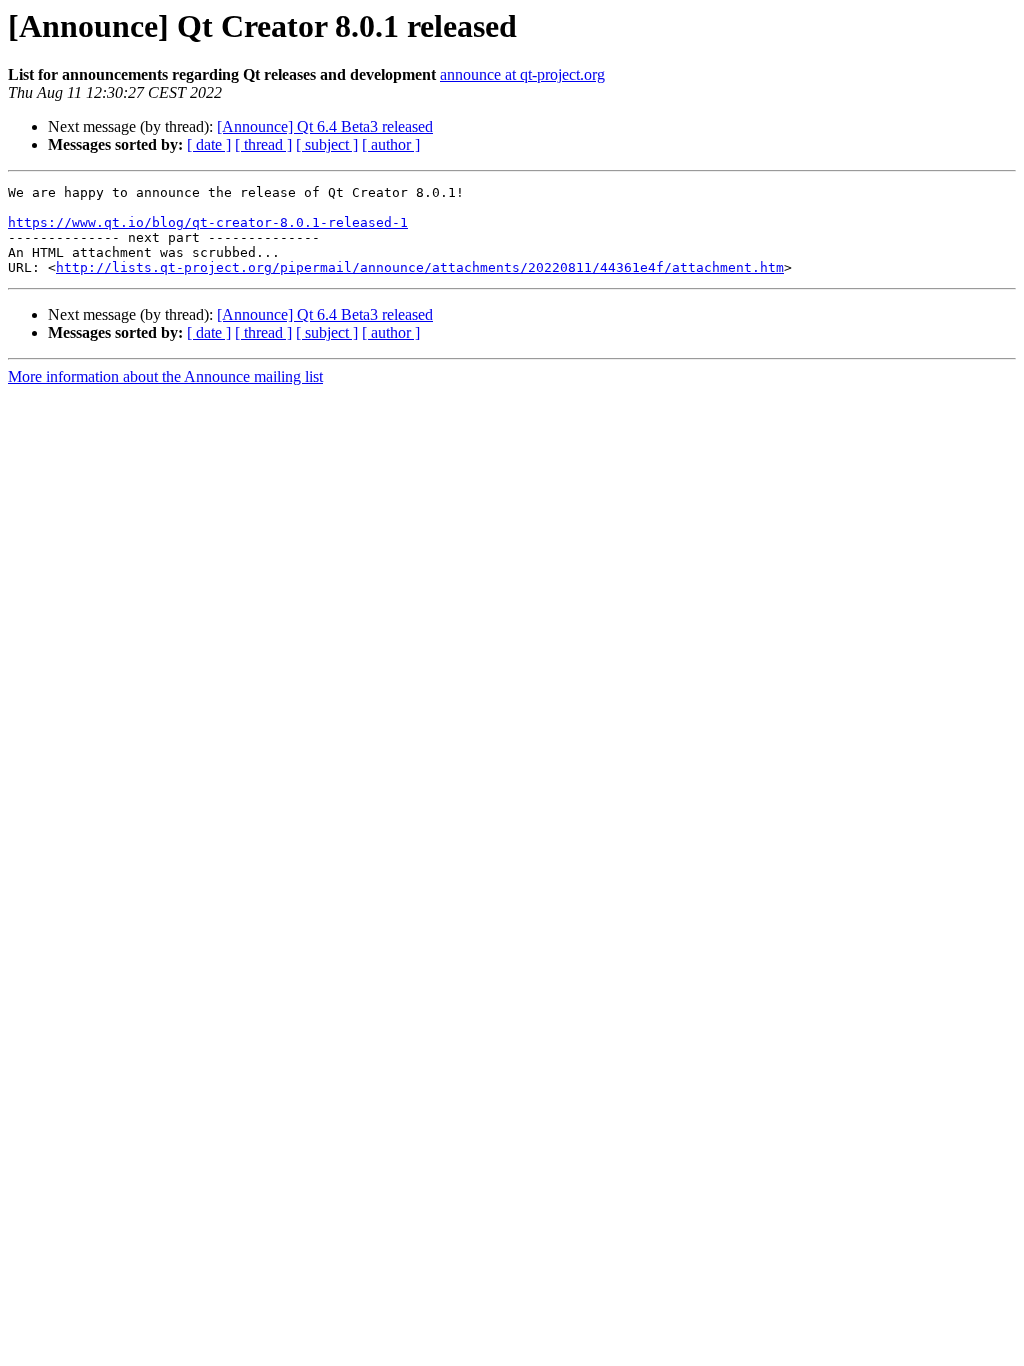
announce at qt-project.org (522, 74)
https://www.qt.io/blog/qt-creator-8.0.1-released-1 (208, 222)
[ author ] (391, 144)
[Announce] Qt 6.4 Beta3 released (325, 126)
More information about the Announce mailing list (165, 376)
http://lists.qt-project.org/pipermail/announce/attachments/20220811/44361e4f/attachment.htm (420, 267)
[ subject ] (327, 144)
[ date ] (209, 144)
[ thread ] (263, 144)
